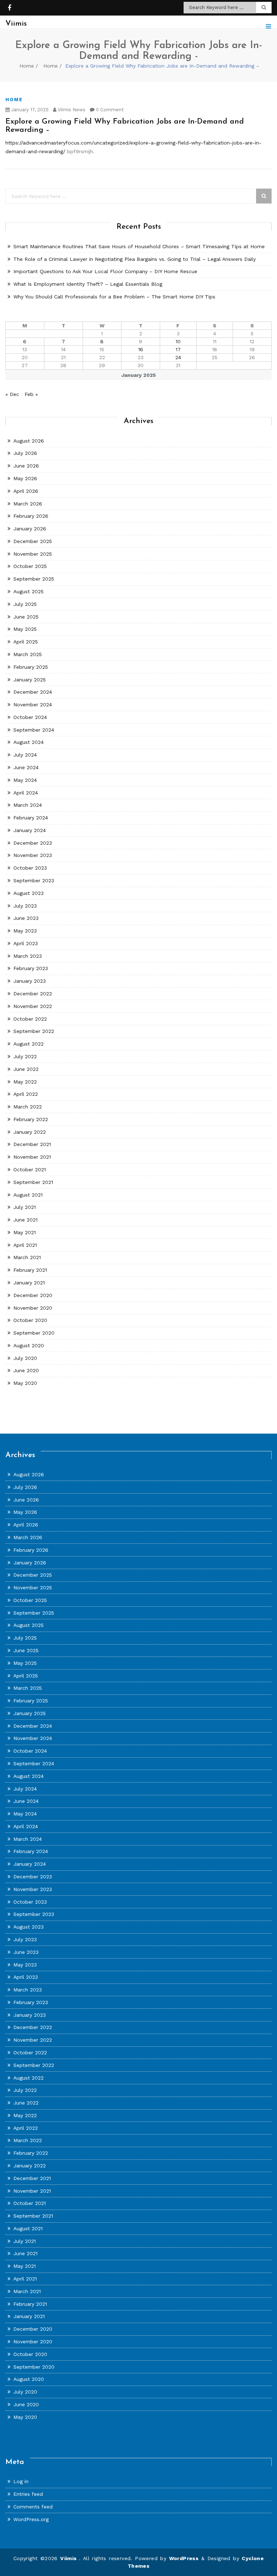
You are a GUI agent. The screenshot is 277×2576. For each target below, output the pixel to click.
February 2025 (31, 667)
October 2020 (30, 1320)
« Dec (12, 394)
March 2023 (28, 956)
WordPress (184, 2558)
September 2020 (34, 1333)
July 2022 (25, 1056)
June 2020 (26, 1370)
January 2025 (30, 680)
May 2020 (25, 1383)
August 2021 (28, 1195)
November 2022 (33, 1006)
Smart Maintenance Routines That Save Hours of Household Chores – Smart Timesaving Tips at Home (139, 246)
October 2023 (30, 868)
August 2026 (29, 441)
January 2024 (30, 830)
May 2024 (25, 780)
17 (178, 349)
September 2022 (34, 1031)
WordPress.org (31, 2519)
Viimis (70, 2558)
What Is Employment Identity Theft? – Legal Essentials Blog (88, 284)
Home (27, 66)
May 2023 (25, 931)
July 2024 (25, 755)
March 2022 (28, 1107)
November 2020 (33, 1308)
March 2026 (28, 504)
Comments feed (33, 2507)
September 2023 (34, 880)
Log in (21, 2481)
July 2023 (25, 906)
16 (141, 349)
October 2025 (30, 566)
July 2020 (25, 1358)
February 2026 (31, 516)
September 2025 (34, 579)
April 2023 (26, 943)
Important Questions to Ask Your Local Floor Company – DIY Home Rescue (105, 271)
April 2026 (26, 491)
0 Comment (109, 110)
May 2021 (25, 1232)
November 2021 (32, 1157)
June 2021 (25, 1220)
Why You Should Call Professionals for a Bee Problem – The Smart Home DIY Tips (114, 297)
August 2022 (28, 1044)
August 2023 (28, 893)
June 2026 (26, 466)
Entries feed (28, 2494)
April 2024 (26, 793)
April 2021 (25, 1245)
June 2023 (26, 918)
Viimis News (71, 110)
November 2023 (33, 855)
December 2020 (33, 1295)
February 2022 (31, 1119)
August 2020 (29, 1345)
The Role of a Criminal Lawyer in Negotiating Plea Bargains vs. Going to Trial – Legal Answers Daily (135, 259)
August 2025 (28, 591)
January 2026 (30, 529)
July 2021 (25, 1207)
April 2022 (26, 1094)
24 (178, 357)
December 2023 (33, 843)
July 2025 (25, 604)
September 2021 (33, 1182)
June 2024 (26, 767)
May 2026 (25, 478)
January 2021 (29, 1283)
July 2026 (25, 453)
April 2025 (26, 642)
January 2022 (30, 1132)
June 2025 (26, 617)
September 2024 (34, 730)
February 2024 (31, 818)
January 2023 (30, 981)
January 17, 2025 (29, 110)
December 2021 (32, 1144)
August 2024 (28, 742)
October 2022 (30, 1019)
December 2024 (33, 692)
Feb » (31, 394)
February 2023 (31, 968)
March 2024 (28, 805)
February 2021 (30, 1270)
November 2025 (33, 554)
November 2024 (33, 705)
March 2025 (28, 654)
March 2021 (27, 1257)
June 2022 (26, 1069)
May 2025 (25, 629)
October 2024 (30, 717)
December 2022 (33, 994)
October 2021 (30, 1169)
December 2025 (33, 541)
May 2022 (25, 1082)
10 (178, 341)
